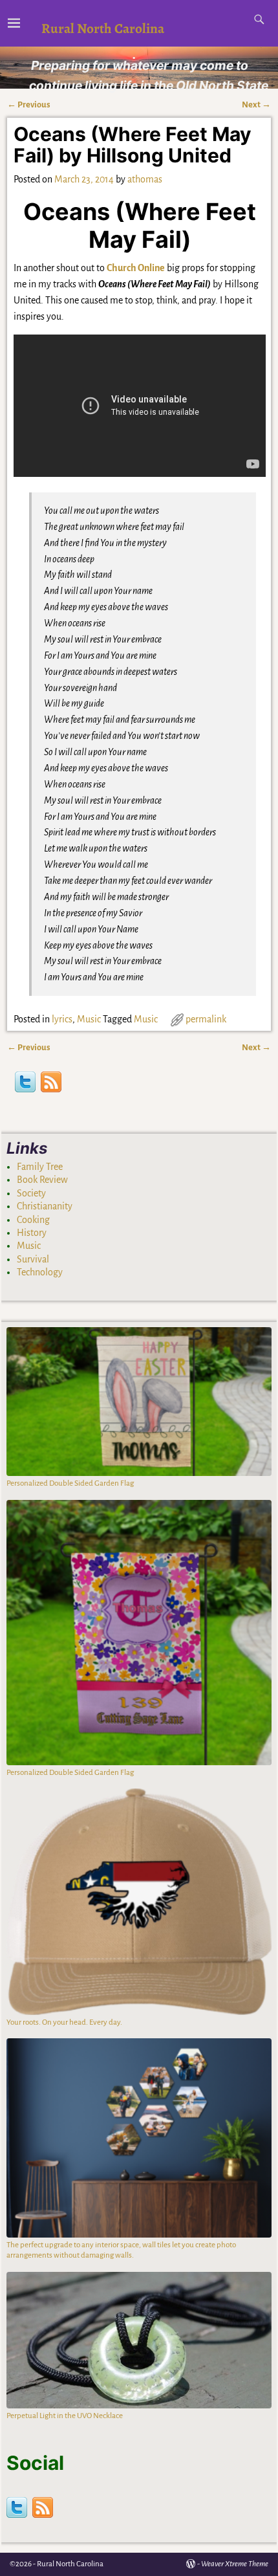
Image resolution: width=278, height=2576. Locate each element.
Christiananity (45, 1206)
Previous (29, 105)
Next (256, 105)
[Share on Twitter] (25, 1084)
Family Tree (40, 1167)
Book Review (42, 1180)
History (32, 1233)
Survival (33, 1259)
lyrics (62, 1019)
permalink (206, 1019)
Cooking (33, 1220)
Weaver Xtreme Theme (235, 2564)
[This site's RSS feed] (51, 1084)
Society (31, 1193)
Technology (40, 1272)
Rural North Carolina (103, 28)
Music (89, 1019)
